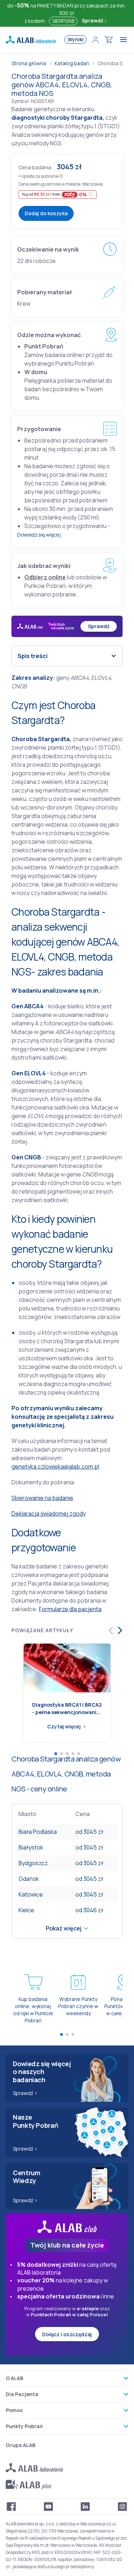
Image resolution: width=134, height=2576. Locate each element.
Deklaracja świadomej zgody (49, 1514)
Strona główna (29, 63)
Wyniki (76, 39)
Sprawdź (93, 20)
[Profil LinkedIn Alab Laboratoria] (85, 2507)
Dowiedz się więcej (39, 535)
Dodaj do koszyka (46, 213)
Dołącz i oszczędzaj (67, 2334)
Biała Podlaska (38, 1832)
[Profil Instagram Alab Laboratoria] (123, 2507)
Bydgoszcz (33, 1863)
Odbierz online (45, 577)
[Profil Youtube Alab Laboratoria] (49, 2507)
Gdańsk (29, 1879)
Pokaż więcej (64, 1928)
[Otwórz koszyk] (109, 40)
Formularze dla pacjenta (70, 1609)
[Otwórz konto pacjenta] (95, 40)
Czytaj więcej (64, 1726)
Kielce (26, 1910)
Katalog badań (72, 63)
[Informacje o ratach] (91, 194)
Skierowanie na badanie (42, 1498)
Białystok (31, 1847)
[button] (61, 176)
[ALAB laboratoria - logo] (31, 40)
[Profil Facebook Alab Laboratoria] (11, 2507)
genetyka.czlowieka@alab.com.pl (55, 1467)
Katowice (31, 1894)
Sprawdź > (25, 2093)
